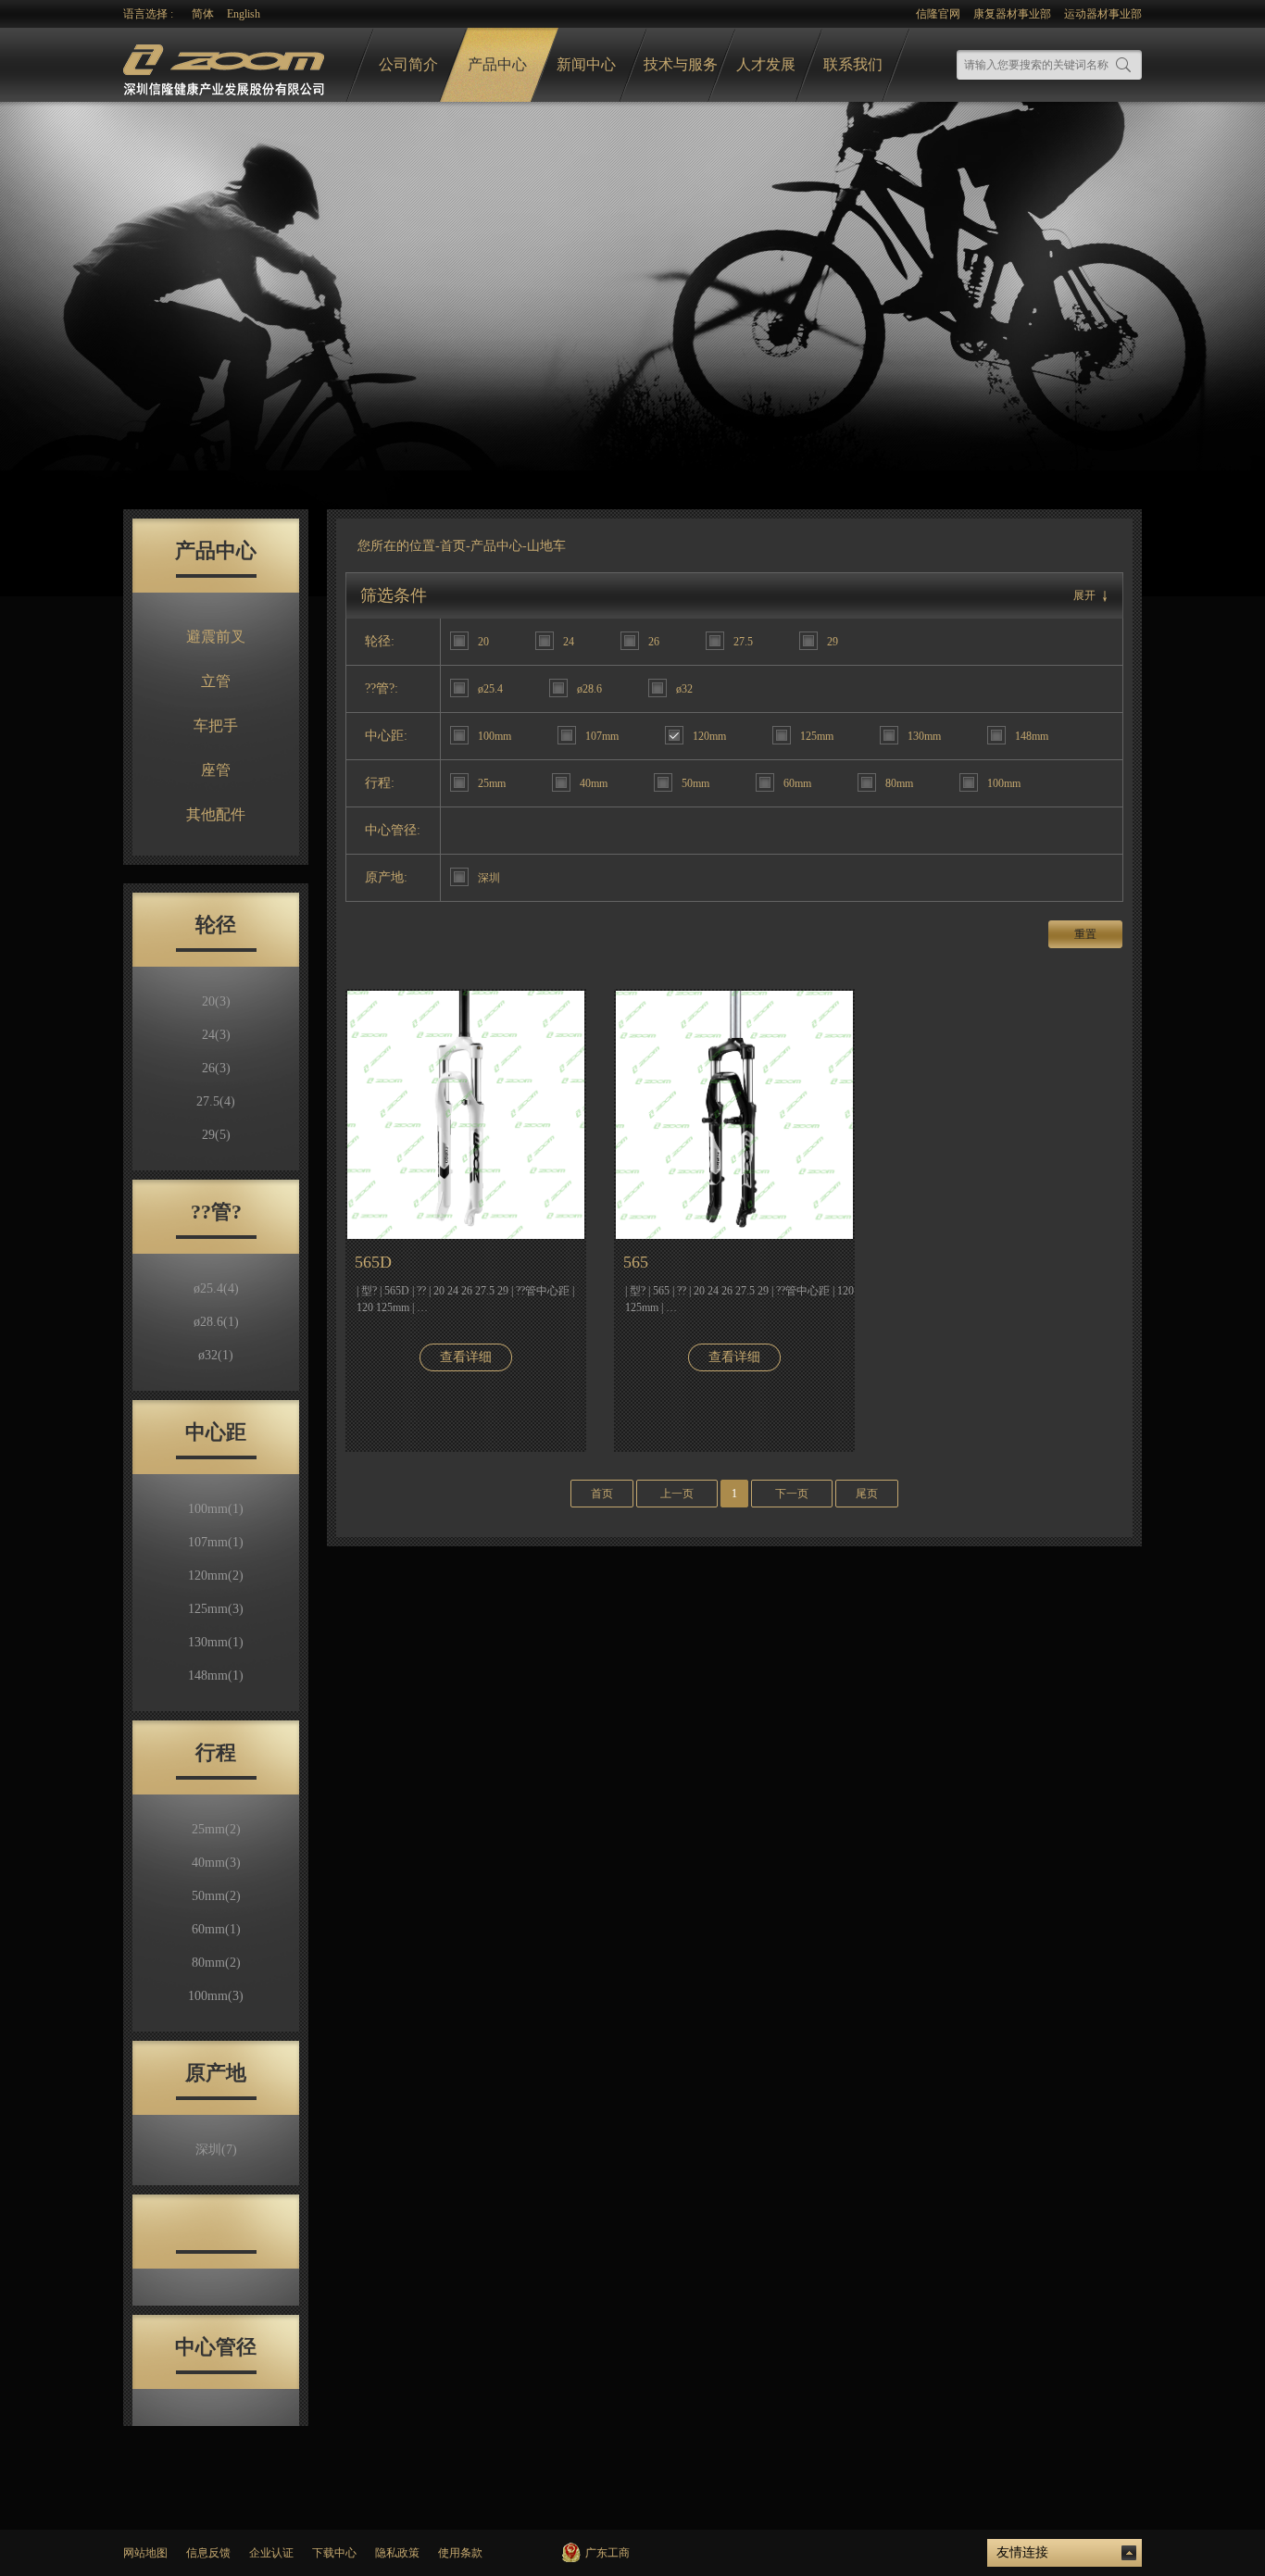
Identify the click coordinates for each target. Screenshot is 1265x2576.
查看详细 (466, 1357)
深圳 (216, 2150)
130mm (216, 1642)
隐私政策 (397, 2553)
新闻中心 (586, 64)
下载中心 (334, 2553)
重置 (1085, 934)
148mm (216, 1676)
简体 (203, 14)
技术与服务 (681, 64)
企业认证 (271, 2553)
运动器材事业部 (1103, 14)
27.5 (216, 1101)
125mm (216, 1609)
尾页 (867, 1494)
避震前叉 (216, 637)
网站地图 (145, 2553)
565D (373, 1262)
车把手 (216, 725)
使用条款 (460, 2553)
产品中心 (497, 64)
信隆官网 (938, 14)
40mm (216, 1863)
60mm (216, 1929)
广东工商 (607, 2553)
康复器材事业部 (1012, 14)
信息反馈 (208, 2553)
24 (216, 1035)
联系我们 (853, 64)
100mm (216, 1509)
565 (636, 1262)
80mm (216, 1963)
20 (216, 1001)
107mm (216, 1542)
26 (216, 1068)
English (244, 14)
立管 (216, 681)
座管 (216, 770)
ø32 (216, 1355)
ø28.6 (216, 1322)
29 (216, 1135)
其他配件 (216, 814)
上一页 (677, 1494)
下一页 (792, 1494)
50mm (216, 1896)
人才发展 (766, 64)
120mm (216, 1576)
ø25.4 (216, 1288)
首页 (453, 546)
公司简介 (408, 64)
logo (226, 65)
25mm (216, 1829)
